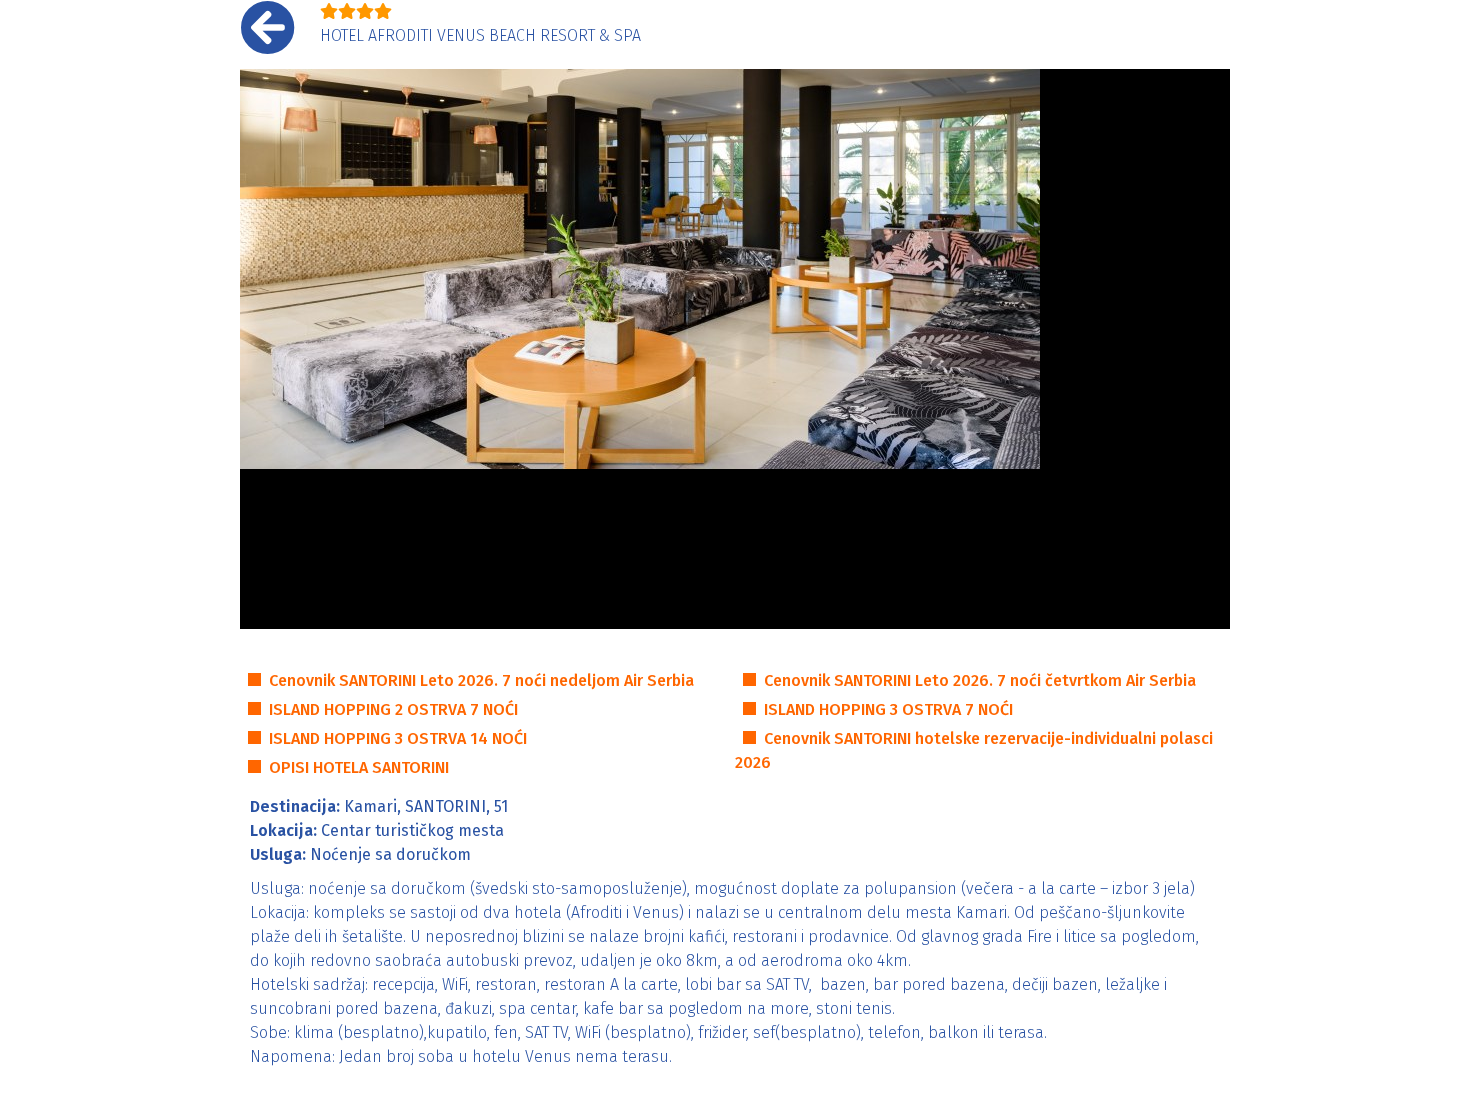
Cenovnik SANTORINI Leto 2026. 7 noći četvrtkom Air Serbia (980, 680)
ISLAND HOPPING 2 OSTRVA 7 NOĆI (393, 709)
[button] (265, 349)
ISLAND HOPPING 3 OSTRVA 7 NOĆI (888, 709)
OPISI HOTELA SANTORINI (359, 767)
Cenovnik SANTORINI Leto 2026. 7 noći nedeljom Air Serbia (481, 680)
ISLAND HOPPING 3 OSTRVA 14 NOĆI (398, 738)
